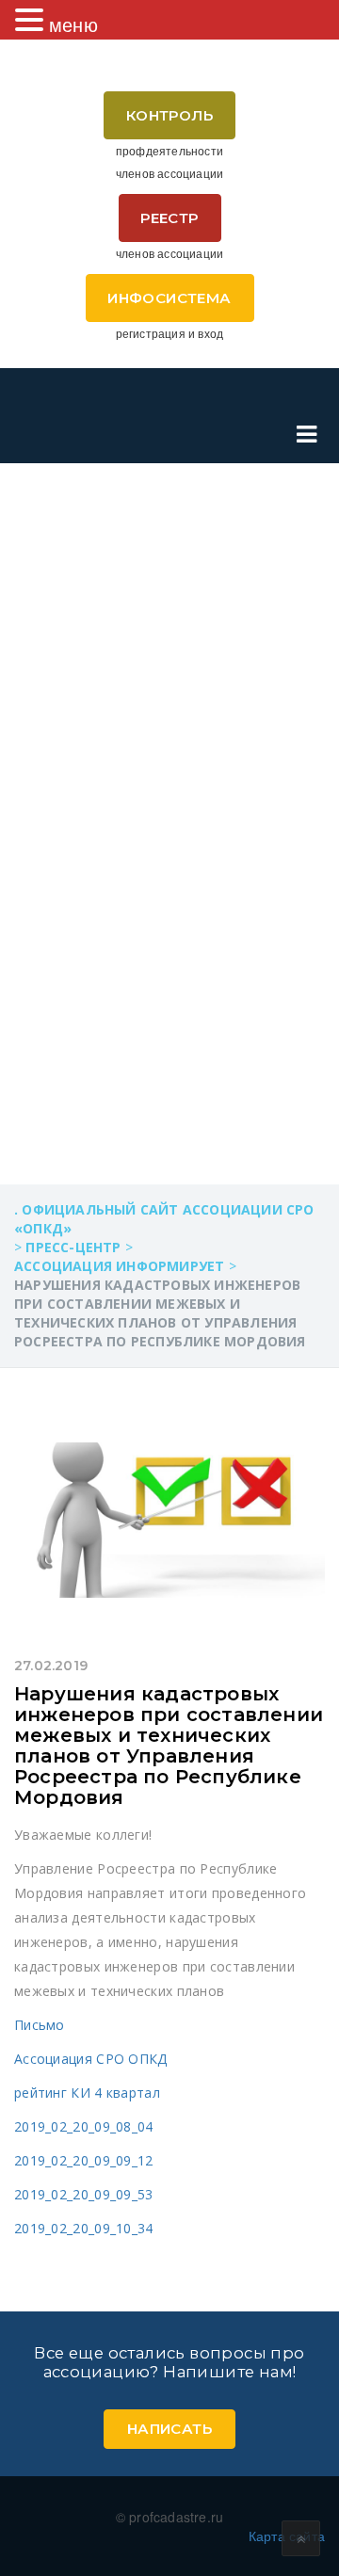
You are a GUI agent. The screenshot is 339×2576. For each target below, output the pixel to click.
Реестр (169, 218)
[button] (32, 20)
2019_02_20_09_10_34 (84, 2228)
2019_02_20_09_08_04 (84, 2126)
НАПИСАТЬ (169, 2429)
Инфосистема (169, 298)
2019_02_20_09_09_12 (84, 2160)
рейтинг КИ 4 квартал (87, 2093)
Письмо (40, 2025)
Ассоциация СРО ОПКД (91, 2059)
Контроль (169, 115)
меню (73, 24)
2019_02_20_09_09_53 (84, 2194)
